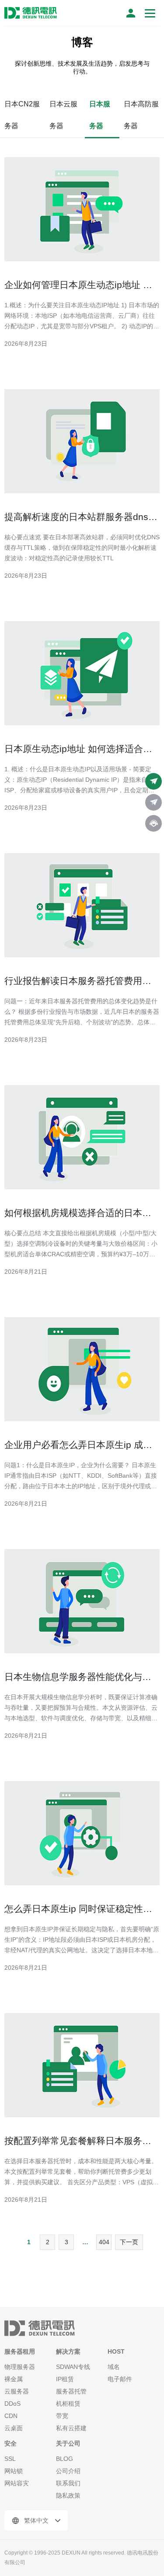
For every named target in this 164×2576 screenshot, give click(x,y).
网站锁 (14, 2471)
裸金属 (14, 2379)
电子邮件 (120, 2379)
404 (104, 2242)
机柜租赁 (68, 2404)
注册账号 (131, 13)
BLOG (65, 2459)
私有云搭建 (71, 2428)
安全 (10, 2443)
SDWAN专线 (73, 2367)
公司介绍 (68, 2471)
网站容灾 (17, 2483)
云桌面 (14, 2428)
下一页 (129, 2242)
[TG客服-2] (154, 802)
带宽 (62, 2416)
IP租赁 (65, 2379)
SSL (10, 2459)
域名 (114, 2367)
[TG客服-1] (154, 781)
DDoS (12, 2404)
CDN (11, 2416)
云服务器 (17, 2391)
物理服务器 (20, 2367)
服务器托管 (71, 2391)
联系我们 (68, 2483)
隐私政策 (68, 2495)
